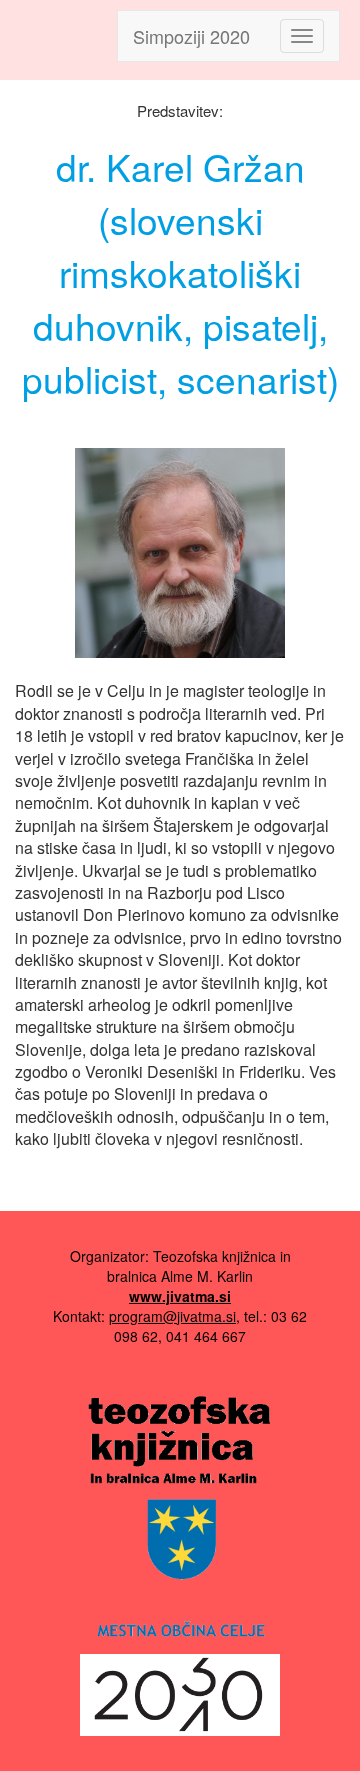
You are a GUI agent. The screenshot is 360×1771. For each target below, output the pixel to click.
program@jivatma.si (172, 1316)
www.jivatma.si (180, 1296)
